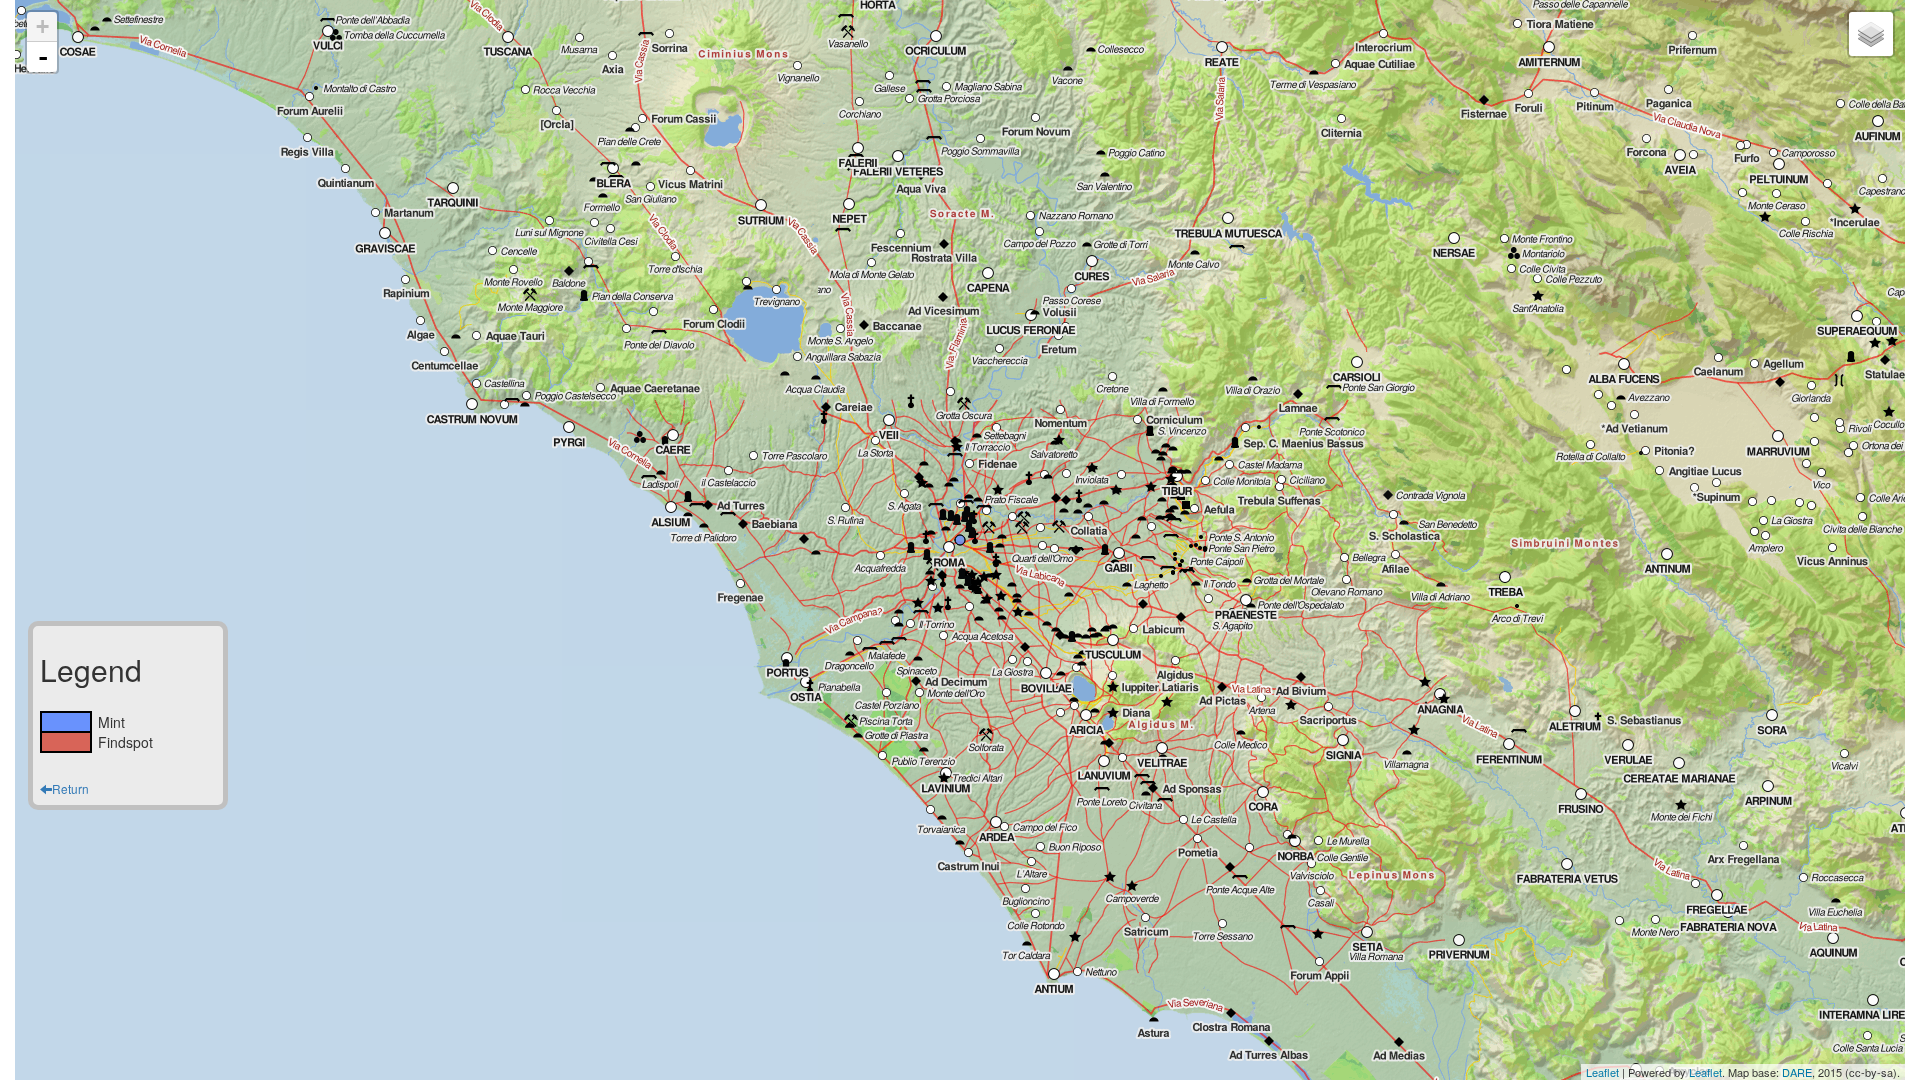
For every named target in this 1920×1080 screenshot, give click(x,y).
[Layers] (1871, 34)
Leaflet (1602, 1072)
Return (70, 788)
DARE (1797, 1072)
